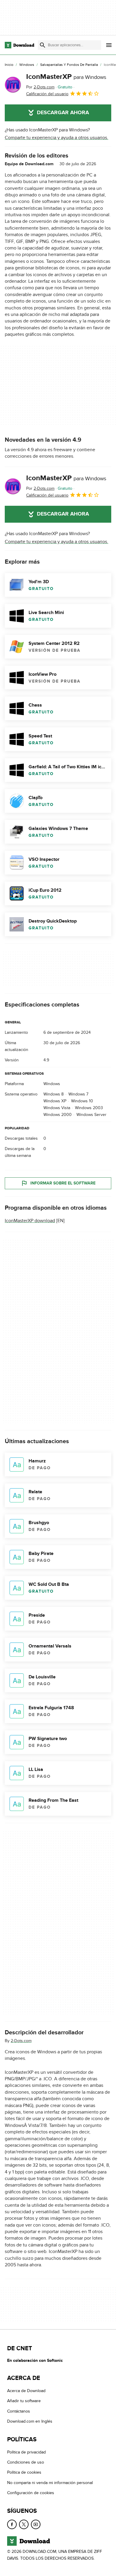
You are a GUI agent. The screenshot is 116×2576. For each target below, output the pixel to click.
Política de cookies (24, 2472)
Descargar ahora (63, 113)
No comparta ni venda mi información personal (50, 2482)
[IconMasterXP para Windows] (13, 85)
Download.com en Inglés (30, 2421)
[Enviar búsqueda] (43, 45)
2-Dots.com (21, 2041)
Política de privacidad (26, 2452)
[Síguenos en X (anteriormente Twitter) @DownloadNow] (24, 2524)
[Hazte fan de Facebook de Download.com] (12, 2524)
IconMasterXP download (30, 1221)
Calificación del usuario (47, 94)
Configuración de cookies (31, 2493)
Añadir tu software (24, 2401)
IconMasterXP (66, 77)
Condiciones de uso (26, 2462)
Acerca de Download (26, 2391)
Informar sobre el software (63, 1183)
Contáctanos (19, 2411)
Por (40, 87)
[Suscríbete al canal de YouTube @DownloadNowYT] (36, 2524)
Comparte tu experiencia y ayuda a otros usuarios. (57, 138)
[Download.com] (19, 45)
